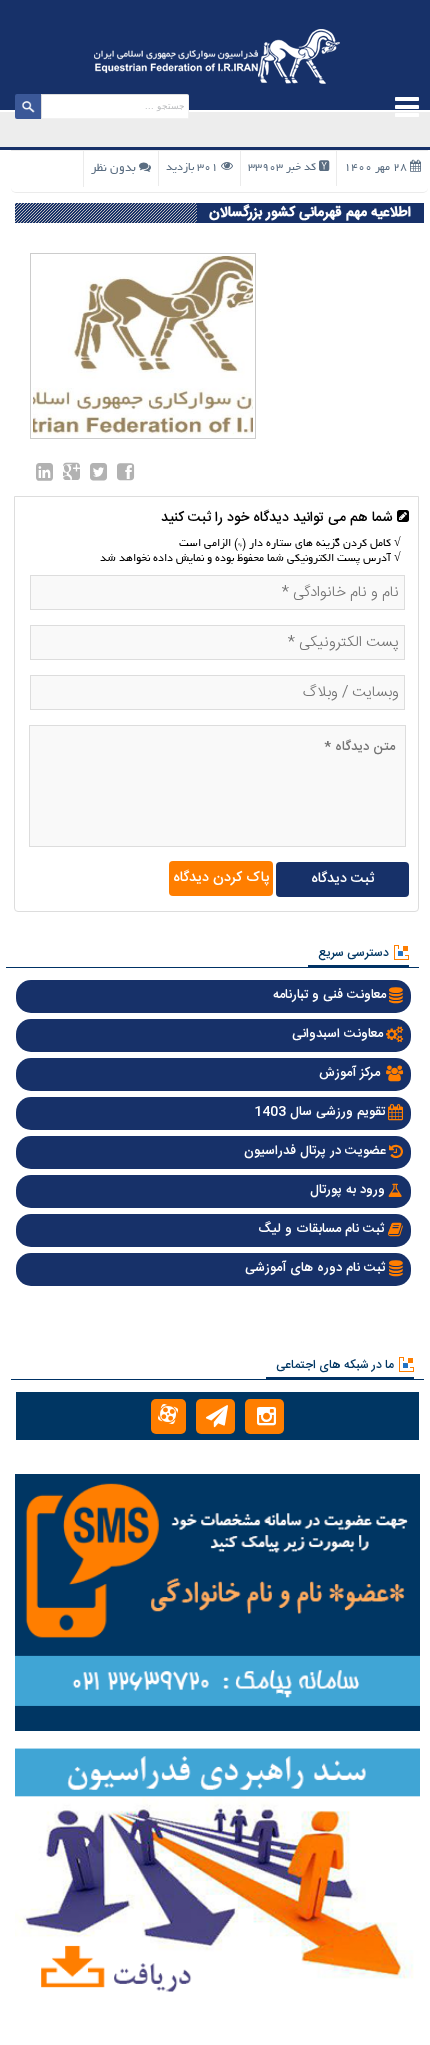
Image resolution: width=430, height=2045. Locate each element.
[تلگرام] (215, 1416)
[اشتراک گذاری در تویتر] (98, 476)
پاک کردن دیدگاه (221, 878)
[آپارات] (168, 1416)
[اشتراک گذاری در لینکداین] (44, 476)
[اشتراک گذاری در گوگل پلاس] (71, 476)
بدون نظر (113, 168)
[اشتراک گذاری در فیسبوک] (125, 476)
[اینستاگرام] (264, 1416)
